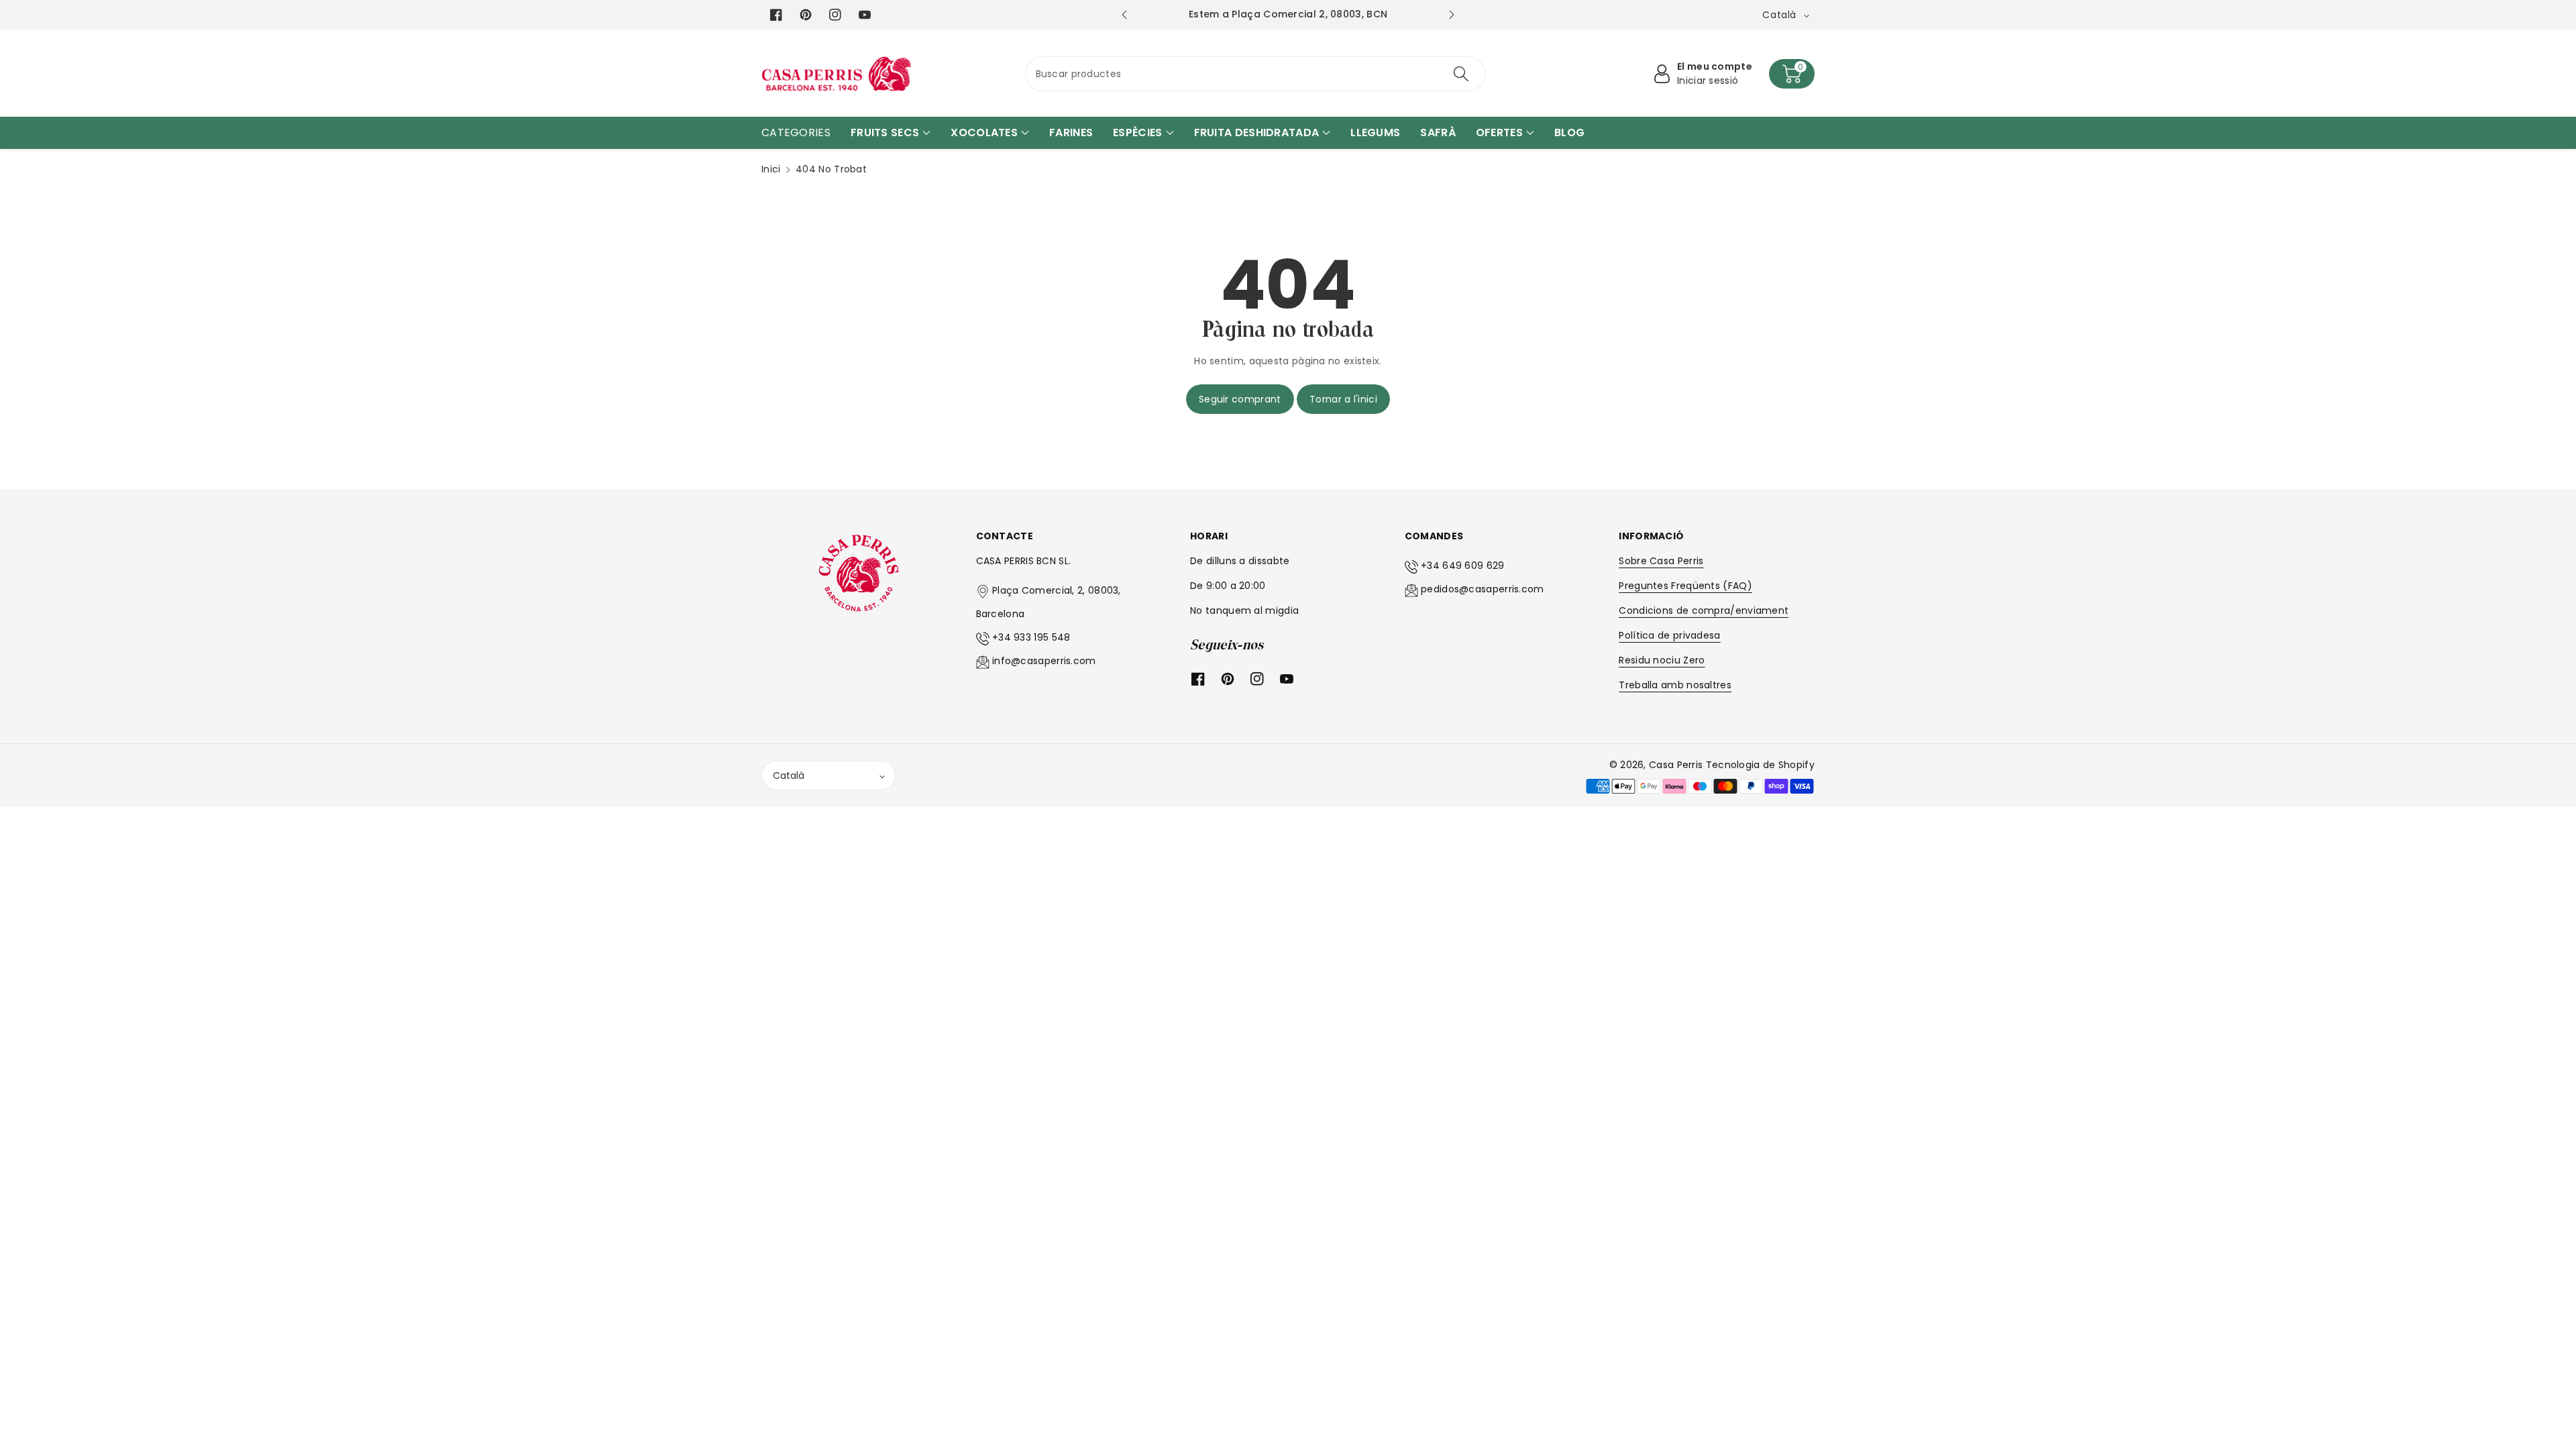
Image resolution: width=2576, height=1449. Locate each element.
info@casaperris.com (1044, 661)
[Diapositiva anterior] (1124, 15)
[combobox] (1255, 74)
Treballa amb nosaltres (1675, 685)
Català (789, 775)
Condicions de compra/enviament (1704, 610)
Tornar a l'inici (1343, 399)
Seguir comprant (1240, 399)
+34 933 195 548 (1031, 637)
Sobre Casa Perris (1661, 561)
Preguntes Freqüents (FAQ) (1685, 586)
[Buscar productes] (1461, 74)
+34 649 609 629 (1463, 566)
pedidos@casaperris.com (1483, 589)
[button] (1792, 74)
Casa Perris (1676, 765)
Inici (771, 169)
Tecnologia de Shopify (1760, 765)
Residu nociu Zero (1662, 660)
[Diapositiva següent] (1452, 15)
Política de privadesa (1669, 635)
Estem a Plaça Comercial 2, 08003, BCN (1288, 14)
